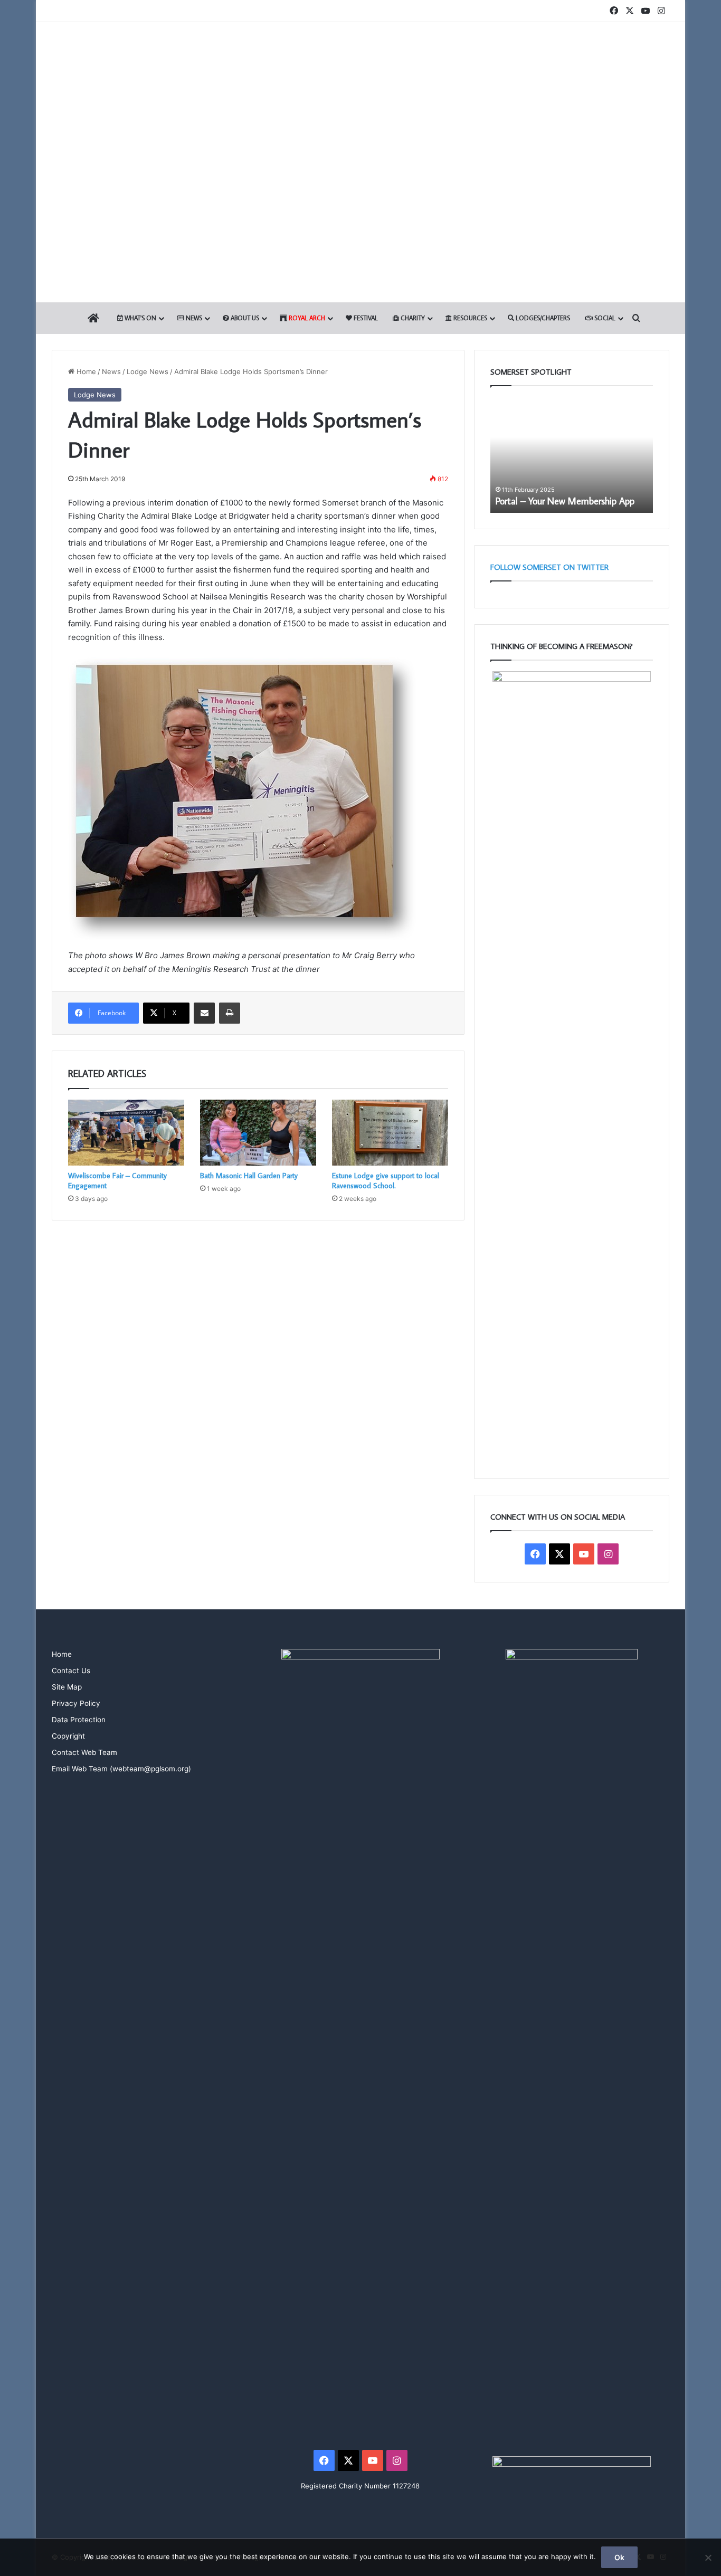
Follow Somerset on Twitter (549, 567)
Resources (469, 318)
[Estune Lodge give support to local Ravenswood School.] (390, 1132)
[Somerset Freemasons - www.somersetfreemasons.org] (361, 59)
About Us (244, 318)
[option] (572, 455)
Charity (412, 318)
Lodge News (148, 371)
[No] (708, 2558)
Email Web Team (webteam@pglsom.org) (121, 1769)
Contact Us (71, 1671)
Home (85, 371)
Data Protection (79, 1720)
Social (604, 318)
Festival (365, 318)
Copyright (68, 1736)
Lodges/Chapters (542, 318)
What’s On (140, 318)
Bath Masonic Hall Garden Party (249, 1176)
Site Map (67, 1687)
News (193, 318)
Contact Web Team (84, 1752)
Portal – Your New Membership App (565, 501)
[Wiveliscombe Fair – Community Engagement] (126, 1132)
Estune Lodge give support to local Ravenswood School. (386, 1181)
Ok (619, 2557)
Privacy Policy (76, 1703)
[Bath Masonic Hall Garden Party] (258, 1132)
